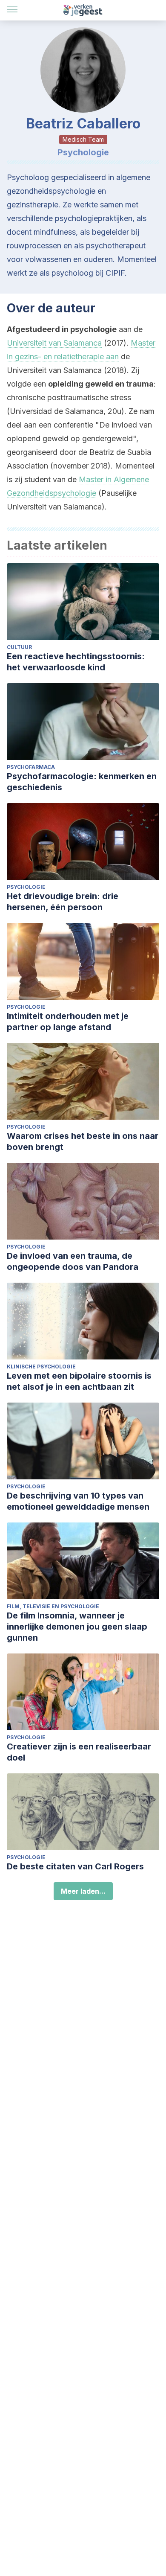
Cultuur (19, 647)
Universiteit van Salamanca (54, 343)
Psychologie (26, 887)
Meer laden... (83, 1891)
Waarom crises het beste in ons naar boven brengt (83, 1141)
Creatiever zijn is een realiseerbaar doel (79, 1752)
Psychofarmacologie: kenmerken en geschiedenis (82, 782)
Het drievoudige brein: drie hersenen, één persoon (63, 902)
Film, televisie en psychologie (53, 1606)
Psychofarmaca (31, 767)
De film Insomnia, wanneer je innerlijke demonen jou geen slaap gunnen (77, 1627)
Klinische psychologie (41, 1367)
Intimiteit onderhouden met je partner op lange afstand (68, 1022)
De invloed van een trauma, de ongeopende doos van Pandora (73, 1261)
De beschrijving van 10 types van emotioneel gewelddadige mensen (78, 1501)
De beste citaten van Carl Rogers (75, 1866)
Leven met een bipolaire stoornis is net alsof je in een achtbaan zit (79, 1381)
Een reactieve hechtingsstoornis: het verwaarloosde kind (76, 662)
